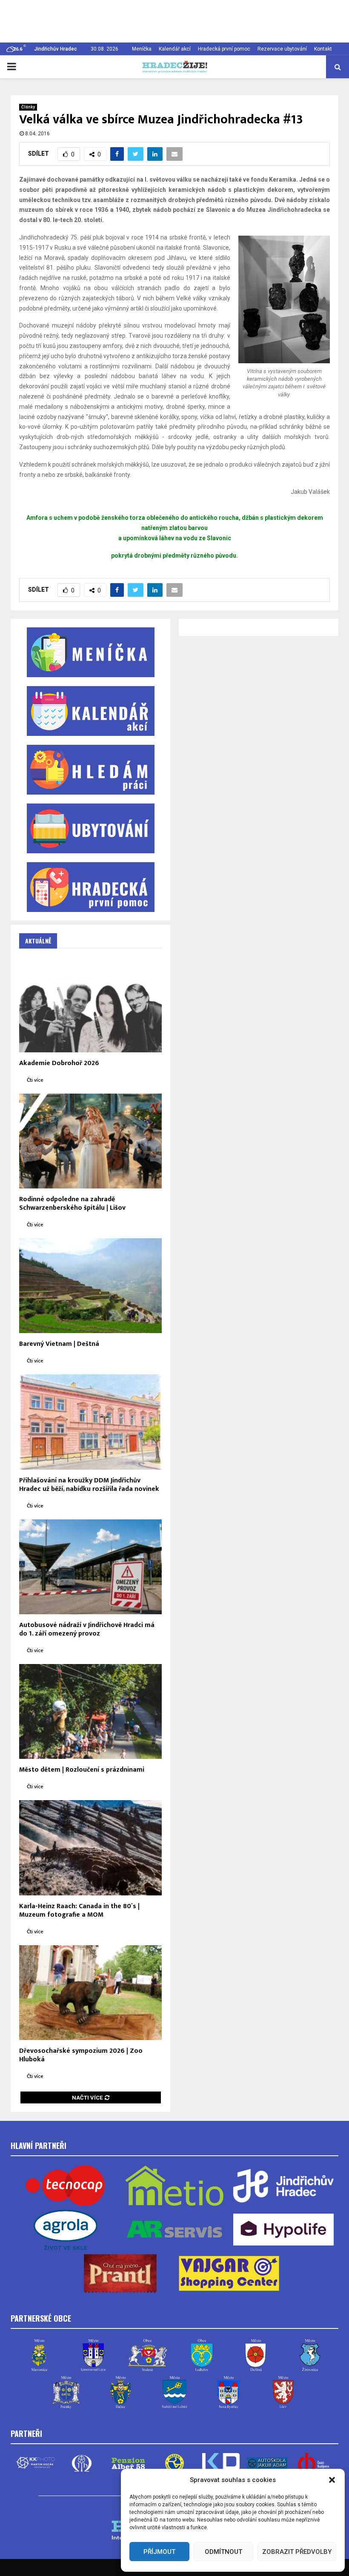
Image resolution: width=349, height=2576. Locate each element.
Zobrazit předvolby (297, 2552)
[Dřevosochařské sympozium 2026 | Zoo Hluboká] (90, 1993)
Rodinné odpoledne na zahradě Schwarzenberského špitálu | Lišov (72, 1204)
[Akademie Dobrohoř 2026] (90, 1004)
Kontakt (323, 49)
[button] (332, 2480)
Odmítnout (223, 2552)
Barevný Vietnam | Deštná (59, 1344)
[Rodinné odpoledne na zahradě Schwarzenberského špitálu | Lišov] (90, 1141)
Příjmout (159, 2552)
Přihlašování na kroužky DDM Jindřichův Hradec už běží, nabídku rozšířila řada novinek (89, 1485)
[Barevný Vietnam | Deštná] (90, 1286)
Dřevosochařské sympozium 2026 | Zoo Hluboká (81, 2055)
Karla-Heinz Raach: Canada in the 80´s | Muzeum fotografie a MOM (79, 1911)
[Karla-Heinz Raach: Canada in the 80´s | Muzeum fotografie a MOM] (90, 1848)
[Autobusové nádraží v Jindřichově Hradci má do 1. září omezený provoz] (90, 1567)
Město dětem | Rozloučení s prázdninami (82, 1770)
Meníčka (142, 49)
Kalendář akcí (175, 49)
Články (28, 107)
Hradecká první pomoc (224, 49)
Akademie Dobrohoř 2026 (59, 1063)
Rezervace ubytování (282, 49)
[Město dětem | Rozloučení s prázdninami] (90, 1711)
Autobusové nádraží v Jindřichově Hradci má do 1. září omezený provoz (87, 1629)
